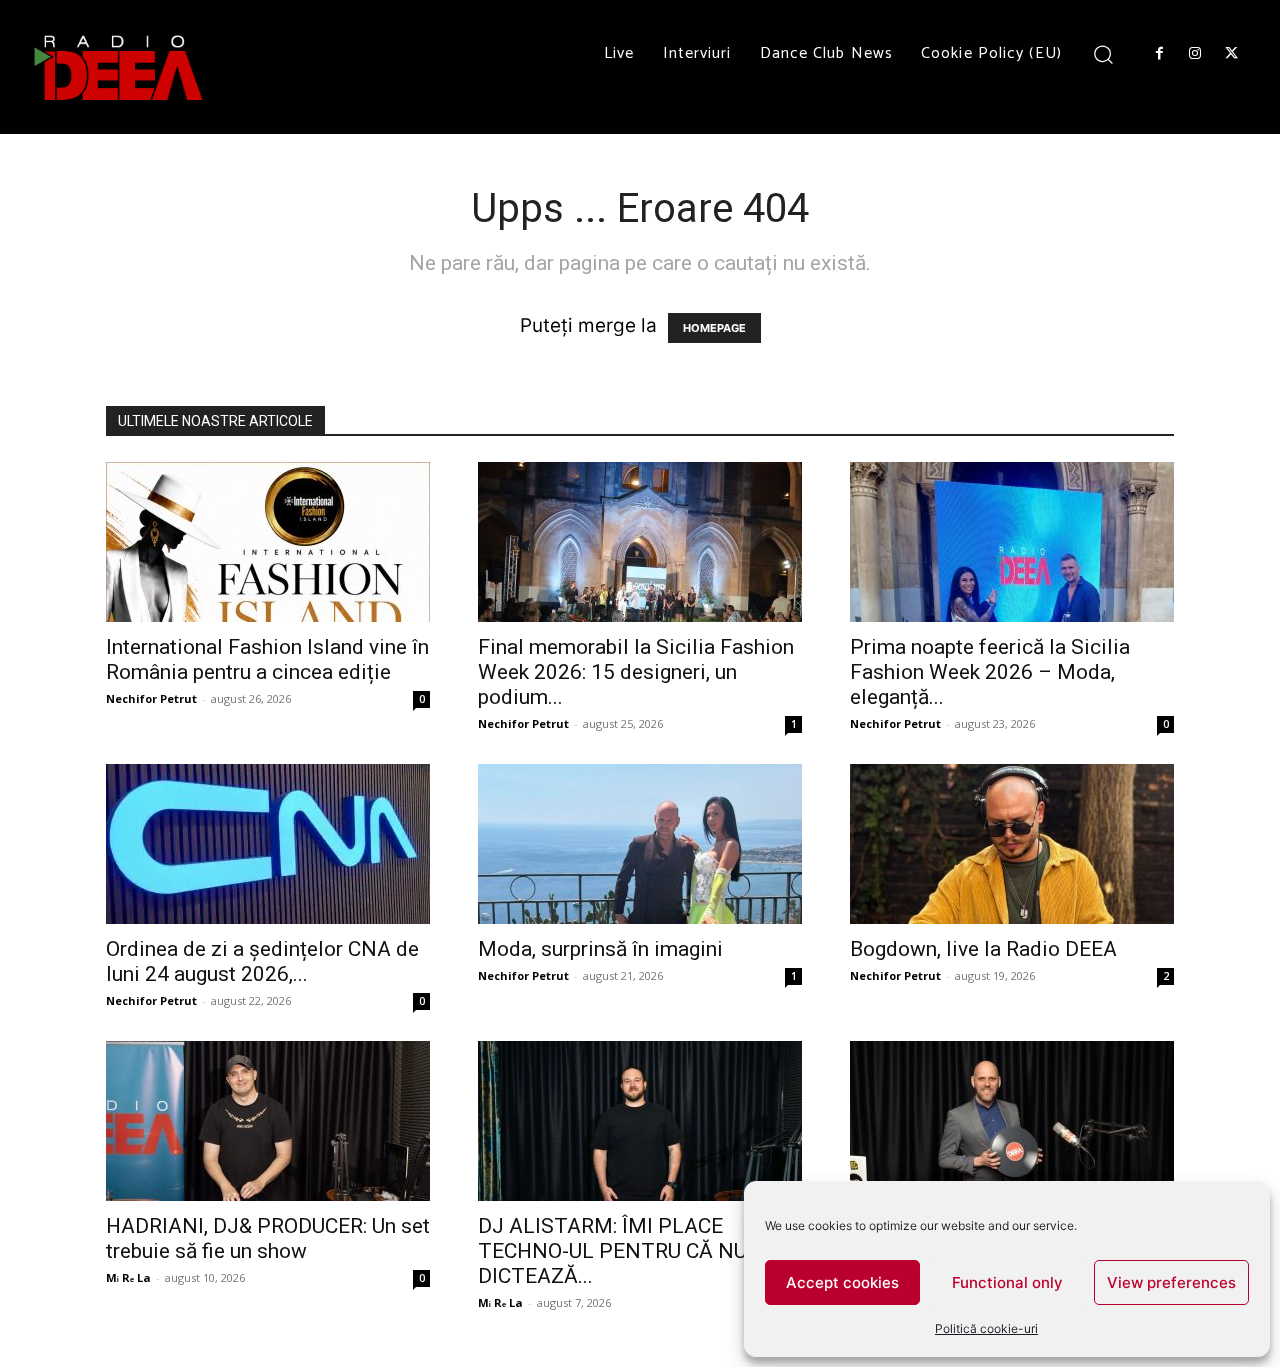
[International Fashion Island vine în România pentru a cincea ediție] (268, 542)
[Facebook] (1159, 54)
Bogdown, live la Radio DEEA (983, 949)
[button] (1103, 53)
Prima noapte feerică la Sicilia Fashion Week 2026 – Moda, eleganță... (990, 672)
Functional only (1007, 1282)
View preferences (1171, 1282)
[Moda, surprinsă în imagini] (640, 844)
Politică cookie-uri (986, 1328)
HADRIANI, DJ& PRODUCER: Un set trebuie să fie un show (268, 1238)
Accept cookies (842, 1282)
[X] (1232, 54)
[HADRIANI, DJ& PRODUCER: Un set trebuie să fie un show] (268, 1121)
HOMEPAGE (714, 328)
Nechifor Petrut (151, 698)
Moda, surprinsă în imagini (600, 949)
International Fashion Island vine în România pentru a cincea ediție (267, 659)
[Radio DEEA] (120, 67)
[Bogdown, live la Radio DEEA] (1012, 844)
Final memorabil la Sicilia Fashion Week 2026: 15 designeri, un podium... (636, 672)
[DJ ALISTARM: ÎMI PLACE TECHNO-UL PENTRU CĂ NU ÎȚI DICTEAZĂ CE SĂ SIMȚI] (640, 1121)
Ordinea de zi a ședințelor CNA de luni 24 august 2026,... (262, 961)
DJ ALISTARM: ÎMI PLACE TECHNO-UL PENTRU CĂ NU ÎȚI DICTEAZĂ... (627, 1251)
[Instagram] (1195, 54)
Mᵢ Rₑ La (128, 1277)
